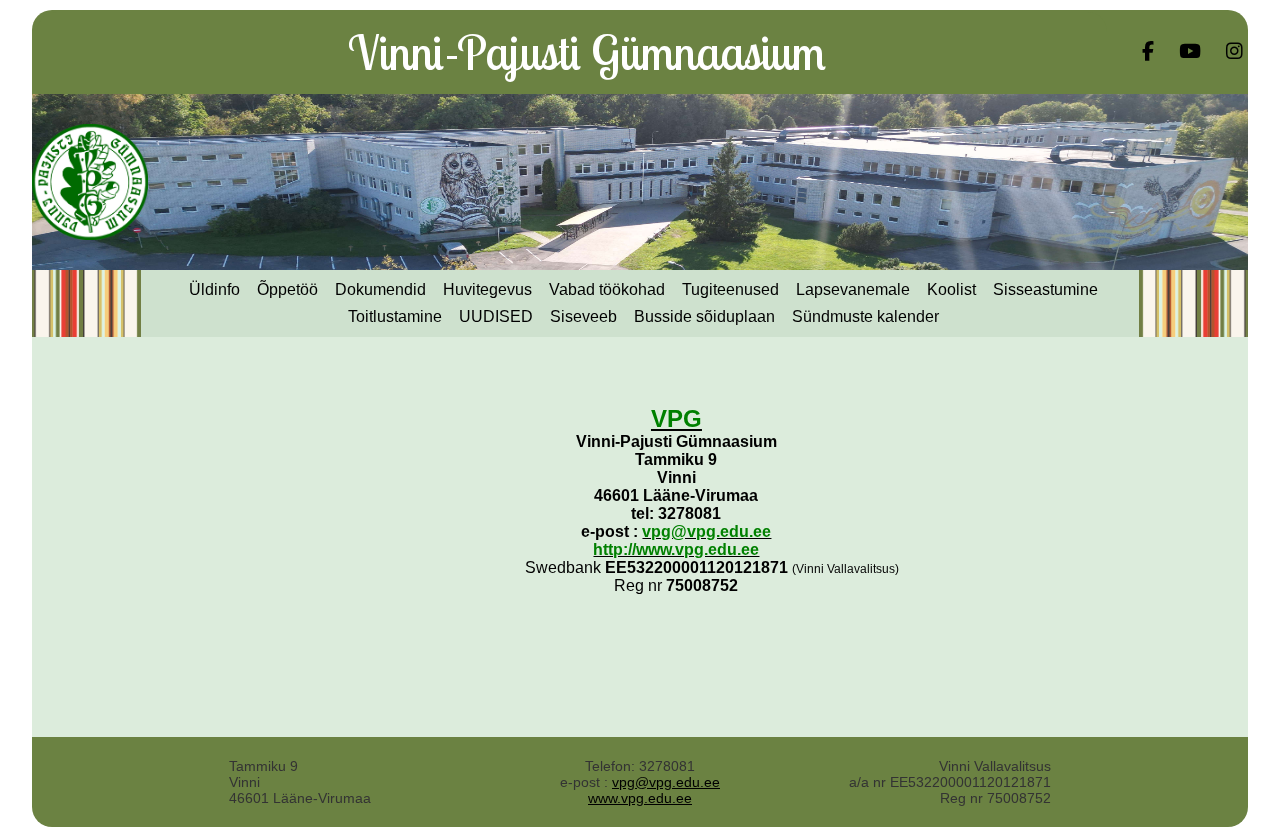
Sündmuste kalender (865, 316)
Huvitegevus (487, 289)
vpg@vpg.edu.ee (666, 782)
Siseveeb (583, 316)
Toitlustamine (395, 316)
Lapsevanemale (853, 289)
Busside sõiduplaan (704, 316)
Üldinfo (214, 289)
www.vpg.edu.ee (640, 798)
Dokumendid (380, 289)
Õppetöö (287, 289)
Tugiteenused (730, 289)
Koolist (951, 289)
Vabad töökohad (607, 289)
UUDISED (496, 316)
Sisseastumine (1045, 289)
